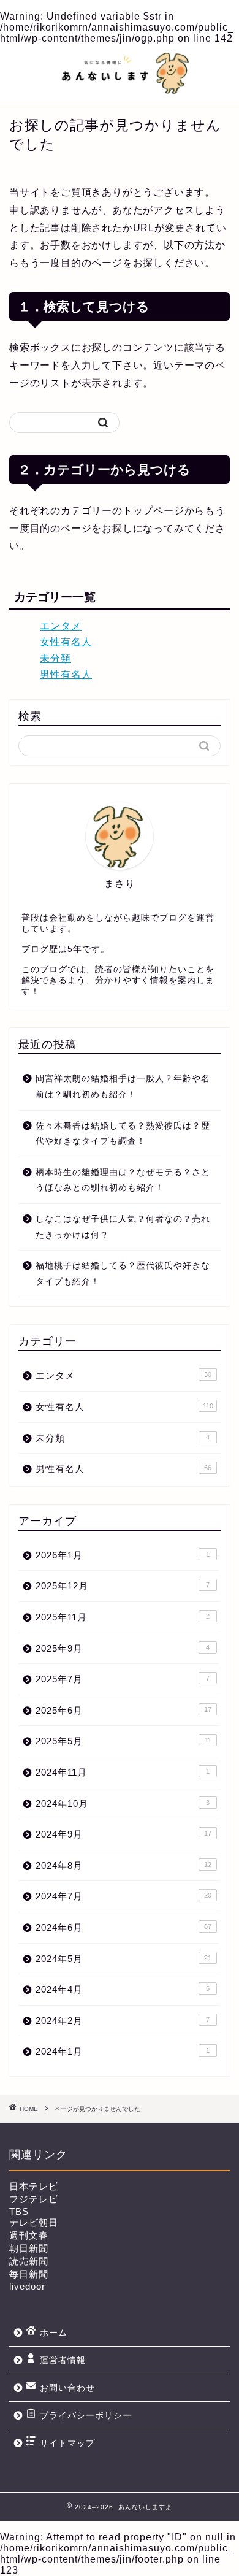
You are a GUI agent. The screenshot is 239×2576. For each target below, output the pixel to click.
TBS (19, 2211)
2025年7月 (123, 1679)
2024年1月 (123, 2051)
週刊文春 (29, 2235)
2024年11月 (123, 1772)
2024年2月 (123, 2021)
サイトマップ (67, 2443)
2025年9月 (123, 1648)
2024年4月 (123, 1989)
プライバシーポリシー (86, 2416)
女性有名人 (66, 642)
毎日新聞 (29, 2274)
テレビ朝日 (34, 2222)
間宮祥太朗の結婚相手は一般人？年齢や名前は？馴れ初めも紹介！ (123, 1087)
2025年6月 (123, 1710)
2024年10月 (123, 1804)
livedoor (27, 2286)
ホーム (54, 2333)
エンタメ (61, 626)
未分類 (55, 658)
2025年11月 (123, 1617)
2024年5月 (123, 1959)
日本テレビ (34, 2186)
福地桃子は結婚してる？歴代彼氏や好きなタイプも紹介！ (123, 1274)
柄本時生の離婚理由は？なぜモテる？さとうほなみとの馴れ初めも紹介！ (123, 1180)
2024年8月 (123, 1865)
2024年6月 (123, 1927)
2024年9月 (123, 1834)
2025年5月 (123, 1741)
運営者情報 (63, 2360)
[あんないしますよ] (120, 90)
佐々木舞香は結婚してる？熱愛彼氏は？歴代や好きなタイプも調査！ (123, 1134)
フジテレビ (34, 2199)
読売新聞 (29, 2261)
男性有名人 (66, 674)
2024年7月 (123, 1896)
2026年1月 (123, 1555)
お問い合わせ (67, 2388)
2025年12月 (123, 1586)
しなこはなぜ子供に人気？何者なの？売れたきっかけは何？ (123, 1227)
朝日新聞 (29, 2248)
